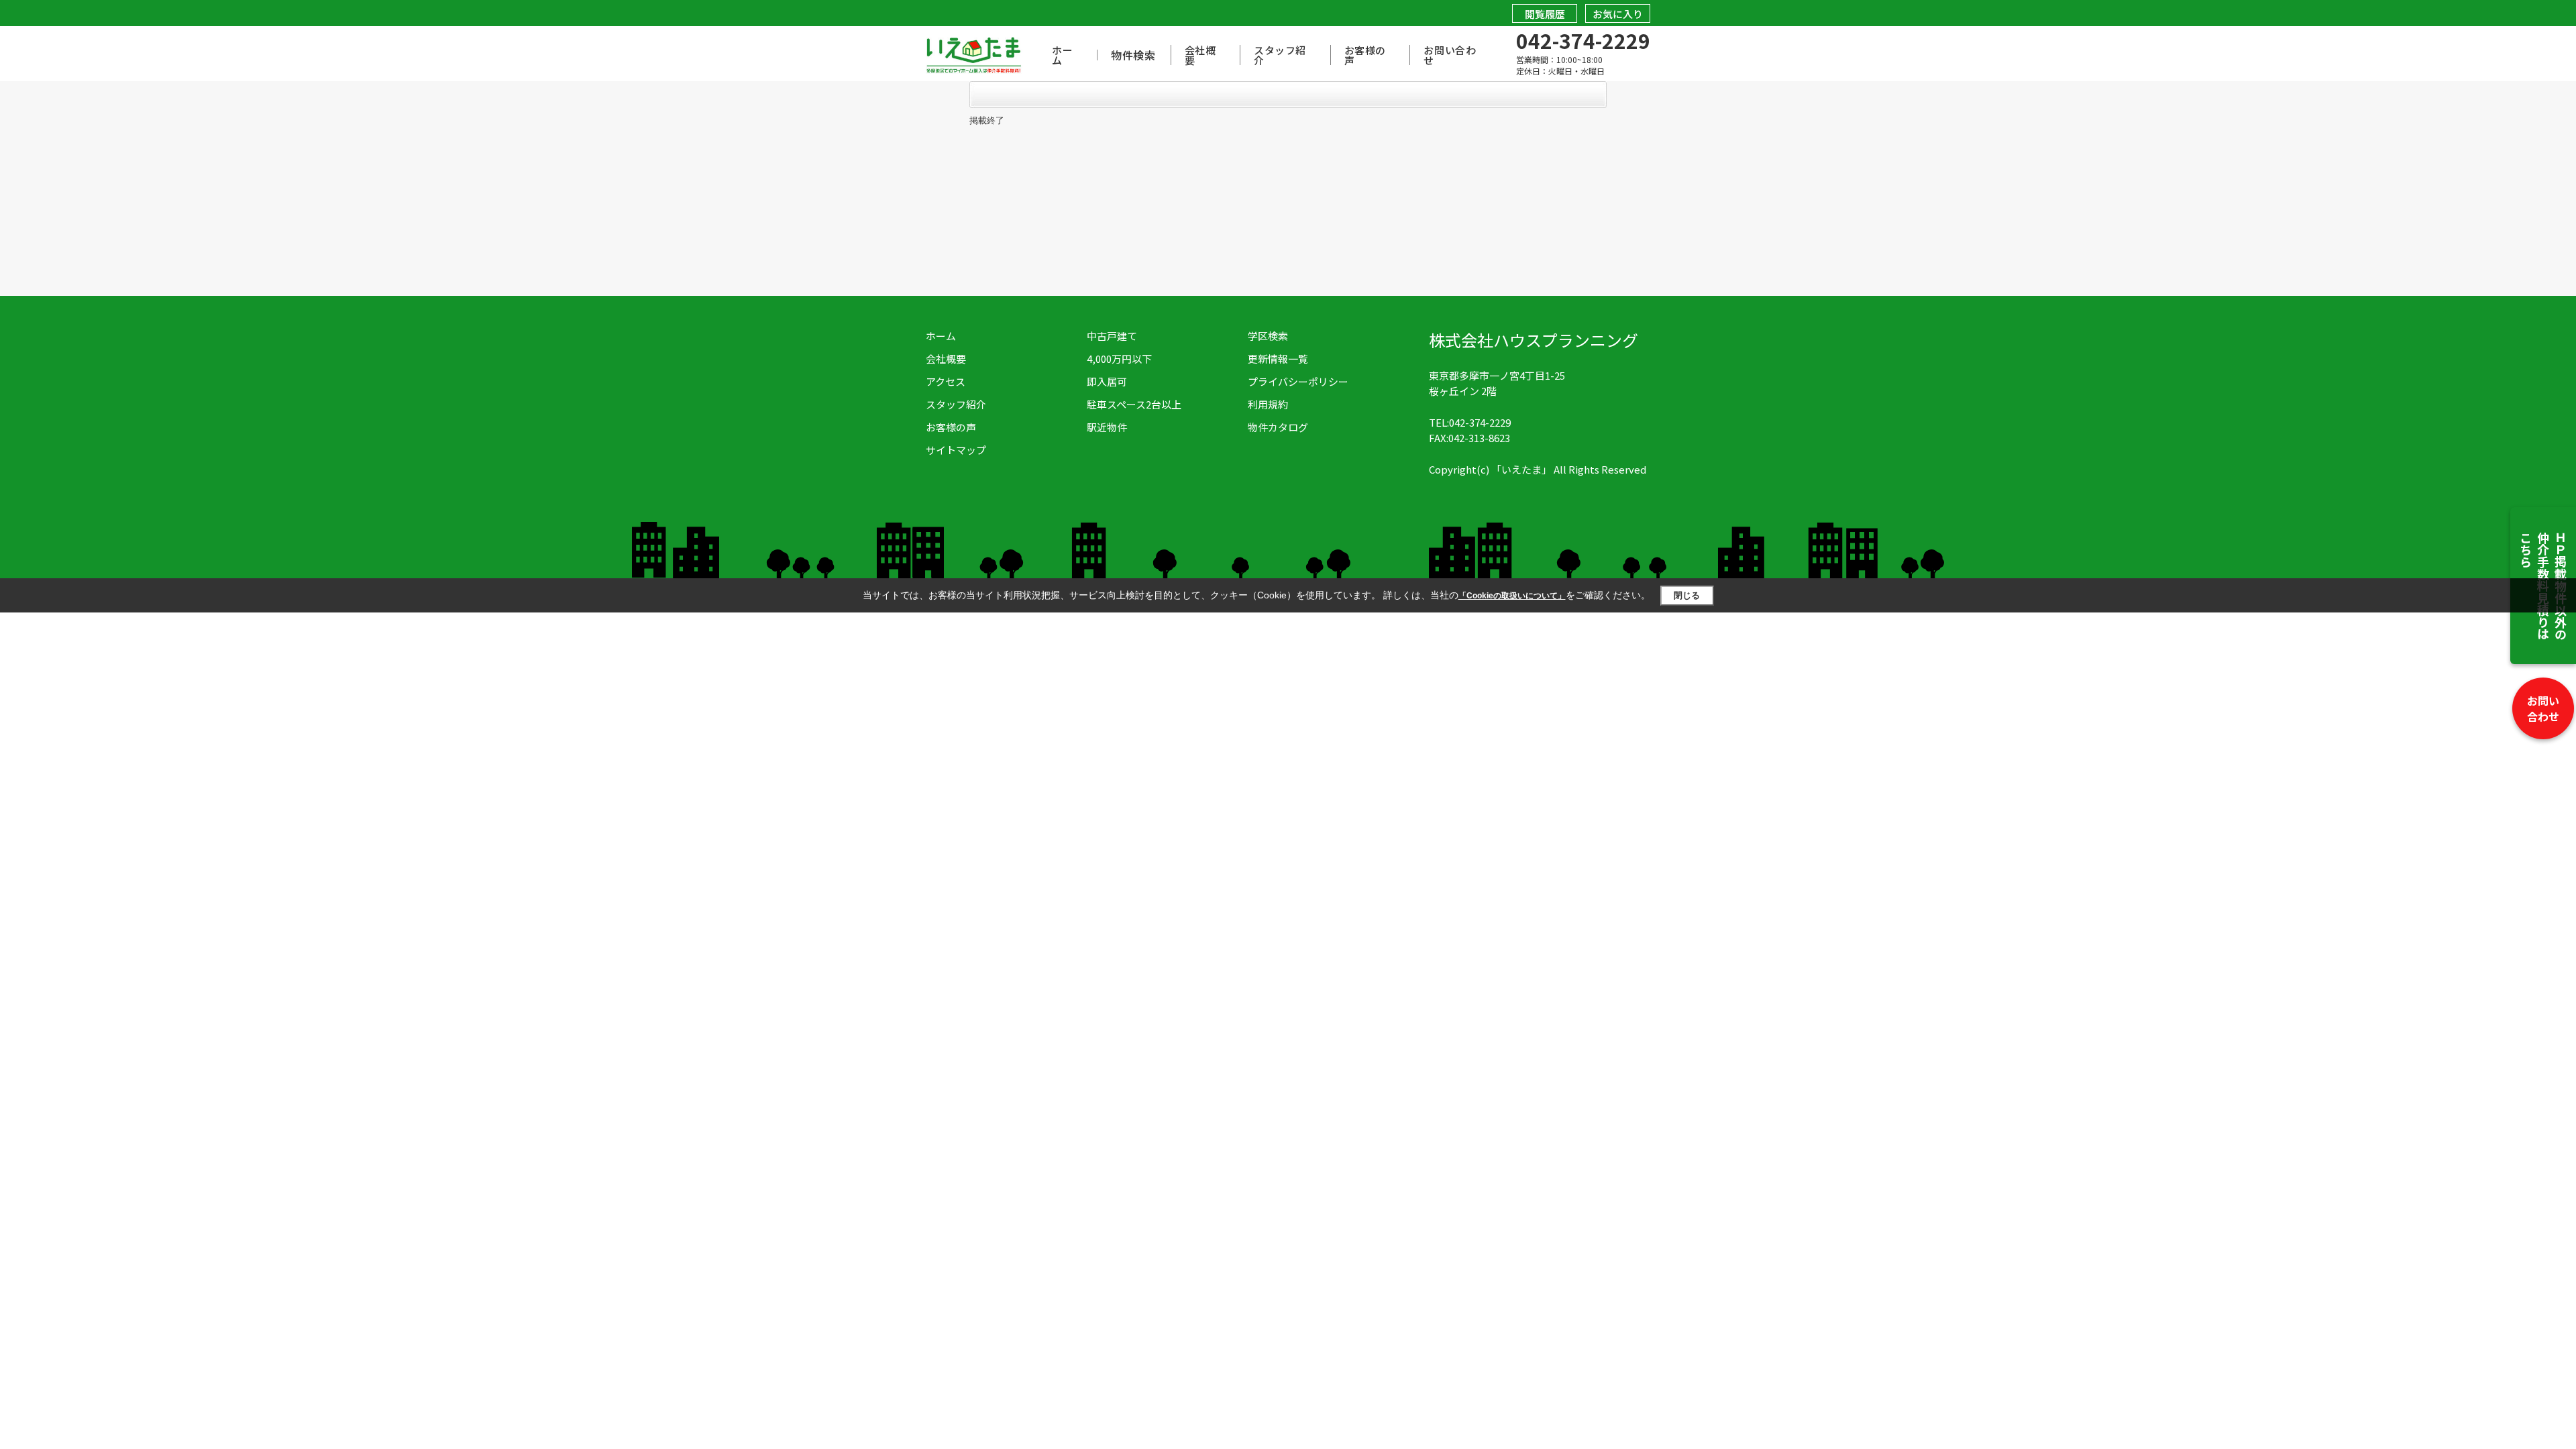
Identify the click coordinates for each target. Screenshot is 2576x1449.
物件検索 (1133, 55)
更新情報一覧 (1278, 359)
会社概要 (1200, 55)
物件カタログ (1278, 427)
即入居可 (1107, 381)
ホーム (1062, 55)
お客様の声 (1365, 55)
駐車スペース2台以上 (1134, 404)
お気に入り (1618, 14)
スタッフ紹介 (1280, 55)
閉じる (1687, 595)
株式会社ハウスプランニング (1534, 340)
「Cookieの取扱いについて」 (1512, 596)
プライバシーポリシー (1298, 381)
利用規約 (1268, 404)
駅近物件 (1107, 427)
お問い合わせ (2543, 708)
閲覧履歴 (1545, 14)
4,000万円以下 (1119, 359)
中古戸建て (1112, 336)
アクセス (946, 381)
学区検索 (1268, 336)
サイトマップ (956, 450)
